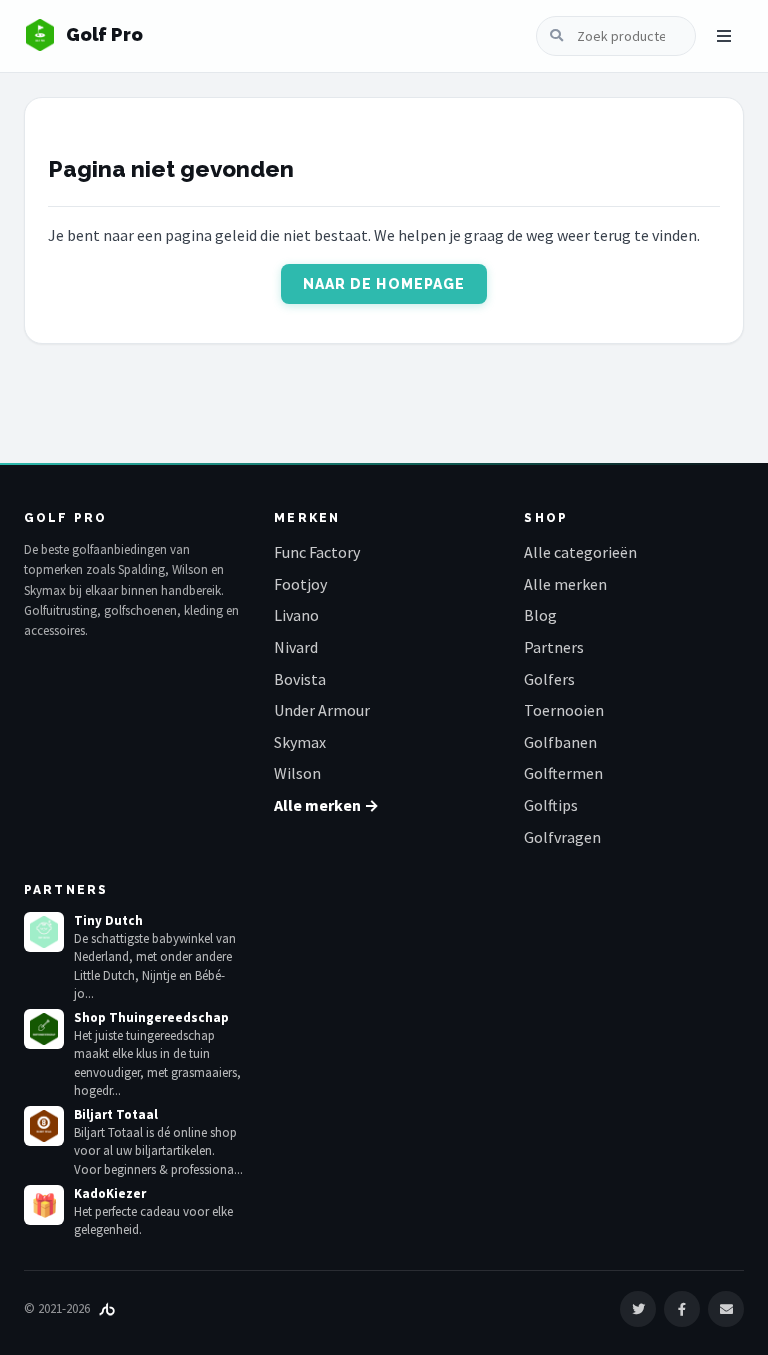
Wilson (297, 773)
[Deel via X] (638, 1309)
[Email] (726, 1309)
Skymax (300, 742)
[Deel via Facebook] (682, 1309)
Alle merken (565, 584)
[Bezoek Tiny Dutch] (44, 932)
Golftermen (563, 773)
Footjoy (300, 584)
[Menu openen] (724, 36)
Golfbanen (560, 742)
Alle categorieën (580, 552)
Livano (296, 615)
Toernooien (564, 710)
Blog (540, 615)
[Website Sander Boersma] (107, 1308)
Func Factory (317, 552)
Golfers (549, 679)
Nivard (296, 647)
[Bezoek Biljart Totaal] (44, 1126)
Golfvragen (562, 837)
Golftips (551, 805)
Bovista (300, 679)
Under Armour (322, 710)
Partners (554, 647)
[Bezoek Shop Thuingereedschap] (44, 1029)
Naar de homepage (384, 284)
